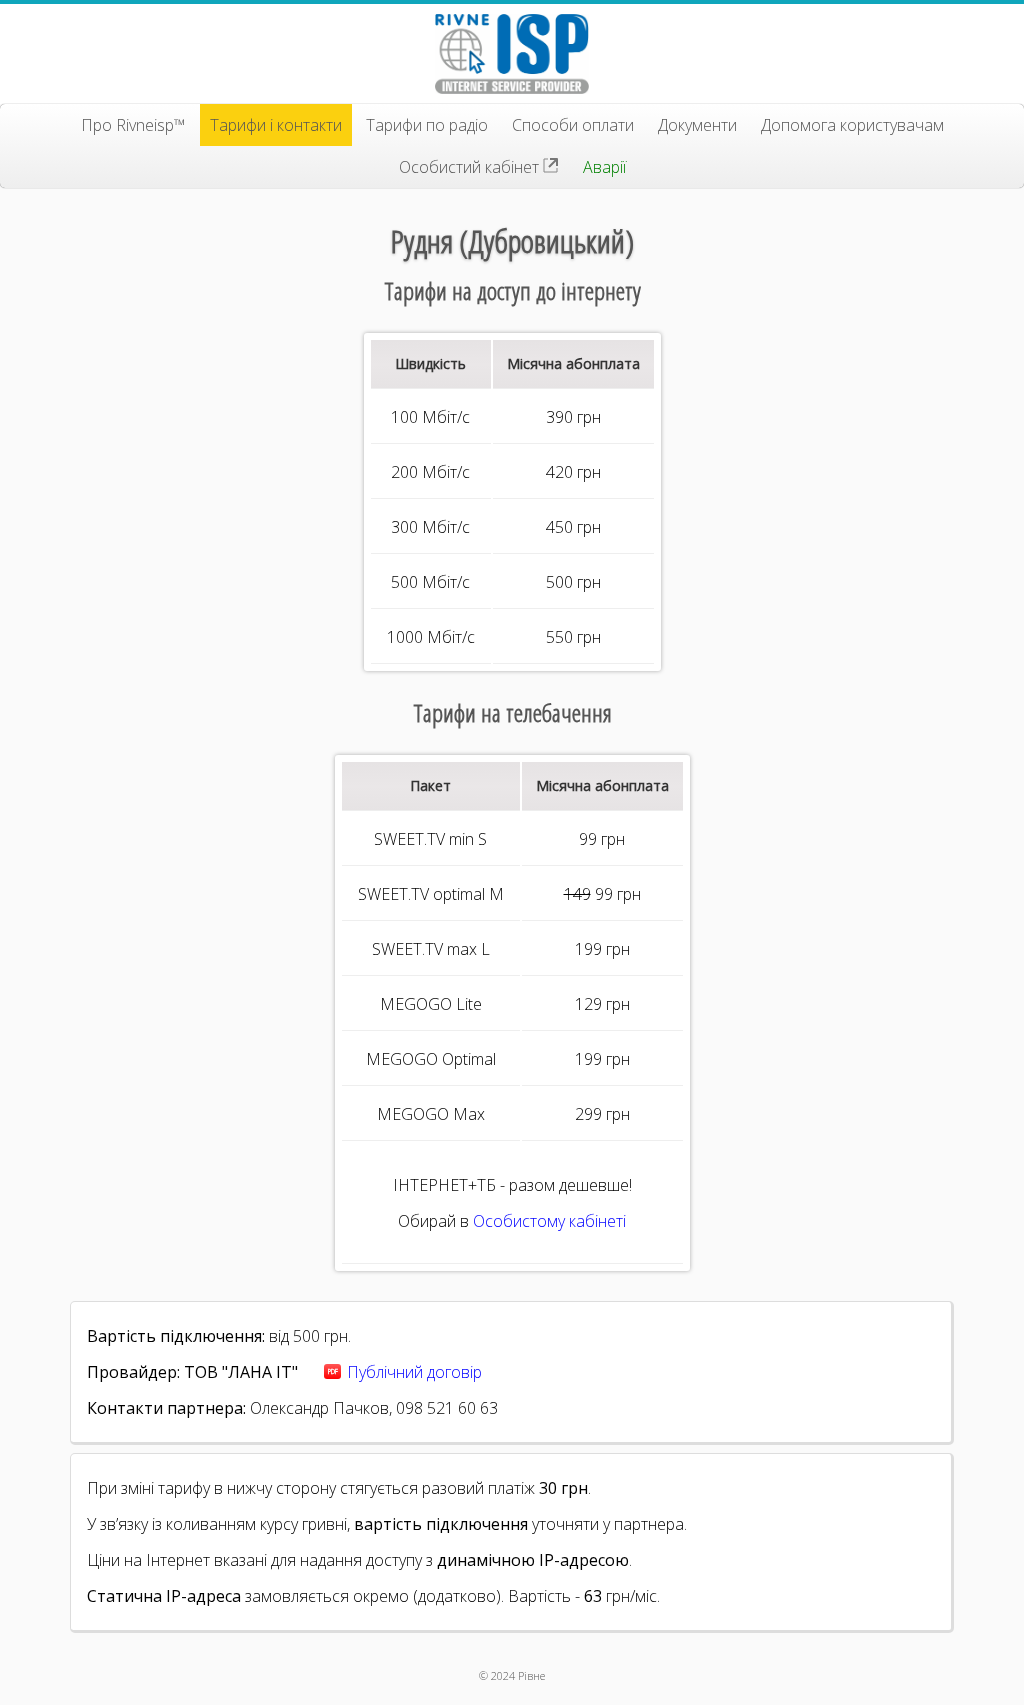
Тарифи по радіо (427, 125)
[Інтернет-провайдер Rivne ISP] (512, 54)
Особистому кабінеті (549, 1221)
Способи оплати (573, 125)
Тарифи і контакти (276, 125)
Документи (697, 125)
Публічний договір (414, 1372)
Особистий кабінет (471, 167)
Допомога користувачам (852, 125)
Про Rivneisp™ (133, 125)
